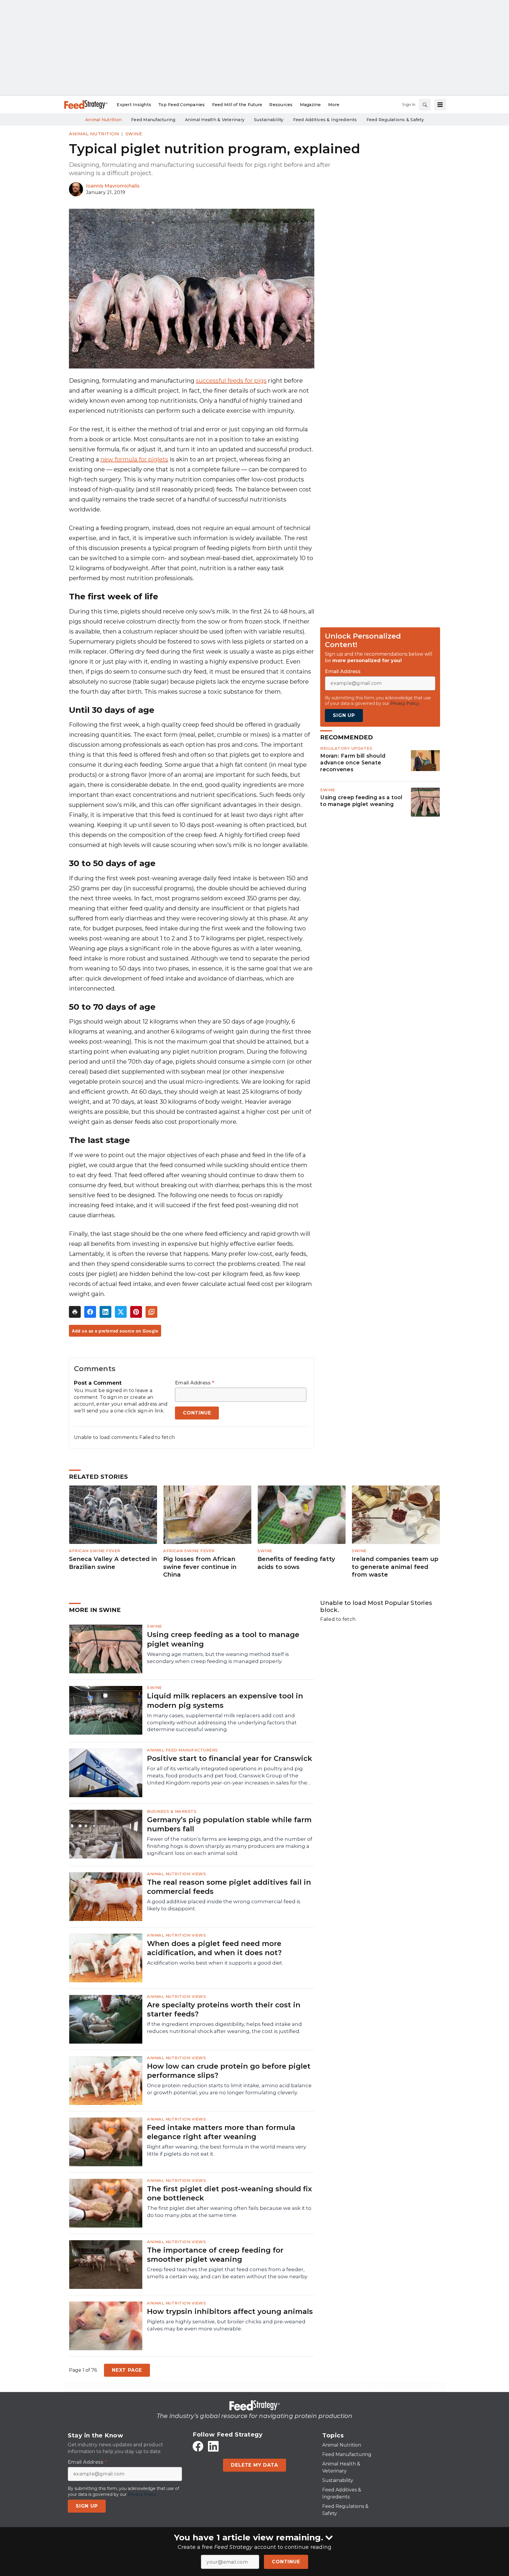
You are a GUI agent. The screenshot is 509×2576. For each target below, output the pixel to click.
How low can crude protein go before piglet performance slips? (229, 2071)
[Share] (90, 1312)
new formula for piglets (134, 459)
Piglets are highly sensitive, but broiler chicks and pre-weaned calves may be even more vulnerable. (226, 2325)
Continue (286, 2562)
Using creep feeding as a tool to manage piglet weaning (361, 801)
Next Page (127, 2370)
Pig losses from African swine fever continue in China (200, 1567)
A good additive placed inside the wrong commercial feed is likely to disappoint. (224, 1905)
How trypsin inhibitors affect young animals (230, 2311)
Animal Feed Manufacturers (182, 1750)
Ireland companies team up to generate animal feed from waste (395, 1567)
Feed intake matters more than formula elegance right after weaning (221, 2132)
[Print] (75, 1312)
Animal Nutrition (94, 134)
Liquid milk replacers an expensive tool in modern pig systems (225, 1700)
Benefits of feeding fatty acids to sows (296, 1563)
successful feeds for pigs (231, 381)
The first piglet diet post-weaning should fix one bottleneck (229, 2193)
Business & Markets (172, 1811)
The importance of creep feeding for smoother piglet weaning (215, 2255)
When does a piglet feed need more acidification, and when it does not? (214, 1948)
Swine (134, 134)
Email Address (195, 1383)
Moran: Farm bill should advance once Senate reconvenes (353, 763)
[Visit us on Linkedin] (213, 2446)
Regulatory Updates (346, 748)
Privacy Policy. (405, 703)
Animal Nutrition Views (176, 1874)
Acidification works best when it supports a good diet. (215, 1963)
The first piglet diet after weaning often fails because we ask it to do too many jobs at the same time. (229, 2212)
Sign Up (344, 715)
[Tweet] (121, 1312)
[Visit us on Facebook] (198, 2446)
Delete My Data (254, 2465)
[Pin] (136, 1312)
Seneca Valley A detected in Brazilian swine (113, 1563)
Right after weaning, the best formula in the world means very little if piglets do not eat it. (227, 2150)
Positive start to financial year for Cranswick (229, 1758)
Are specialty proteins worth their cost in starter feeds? (224, 2009)
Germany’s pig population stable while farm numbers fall (229, 1824)
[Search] (425, 105)
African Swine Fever (95, 1551)
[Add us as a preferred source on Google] (151, 1312)
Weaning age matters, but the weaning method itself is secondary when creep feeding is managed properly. (218, 1658)
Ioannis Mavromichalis (113, 186)
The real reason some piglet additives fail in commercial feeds (229, 1887)
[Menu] (440, 105)
